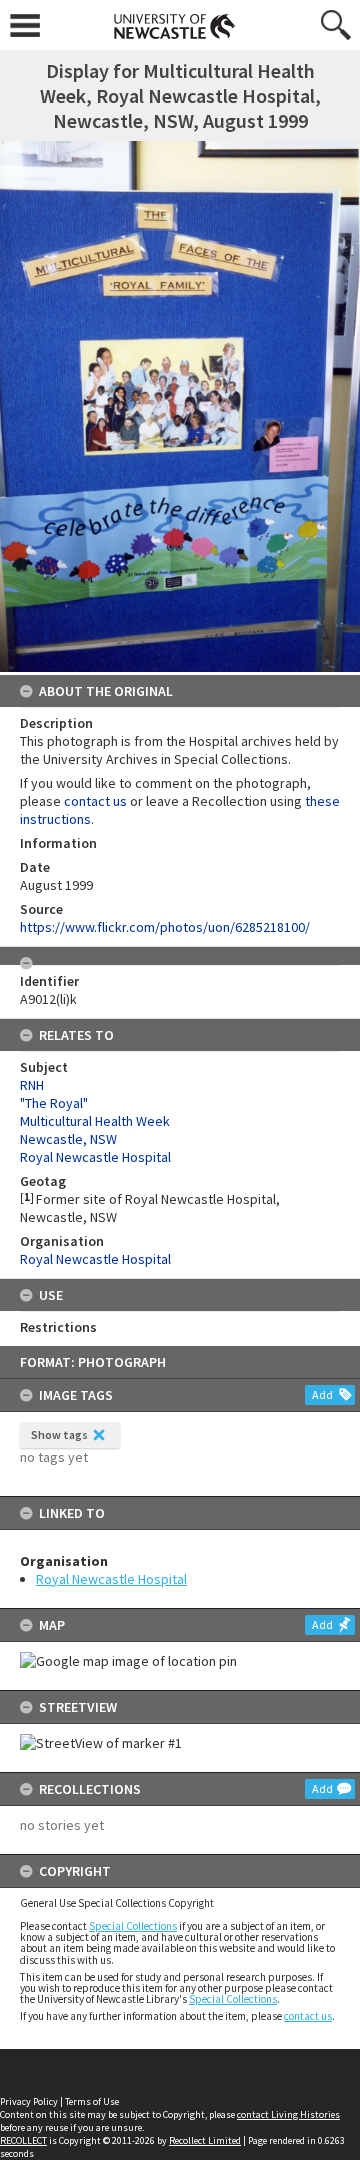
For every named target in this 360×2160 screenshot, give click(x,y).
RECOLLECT (23, 2140)
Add (322, 1394)
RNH (32, 1085)
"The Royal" (54, 1103)
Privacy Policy (29, 2101)
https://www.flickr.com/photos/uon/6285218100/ (165, 927)
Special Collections (133, 1926)
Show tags (59, 1434)
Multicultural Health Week (95, 1121)
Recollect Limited (205, 2140)
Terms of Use (92, 2101)
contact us (308, 2016)
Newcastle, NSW (68, 1139)
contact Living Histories (288, 2114)
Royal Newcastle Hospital (111, 1579)
